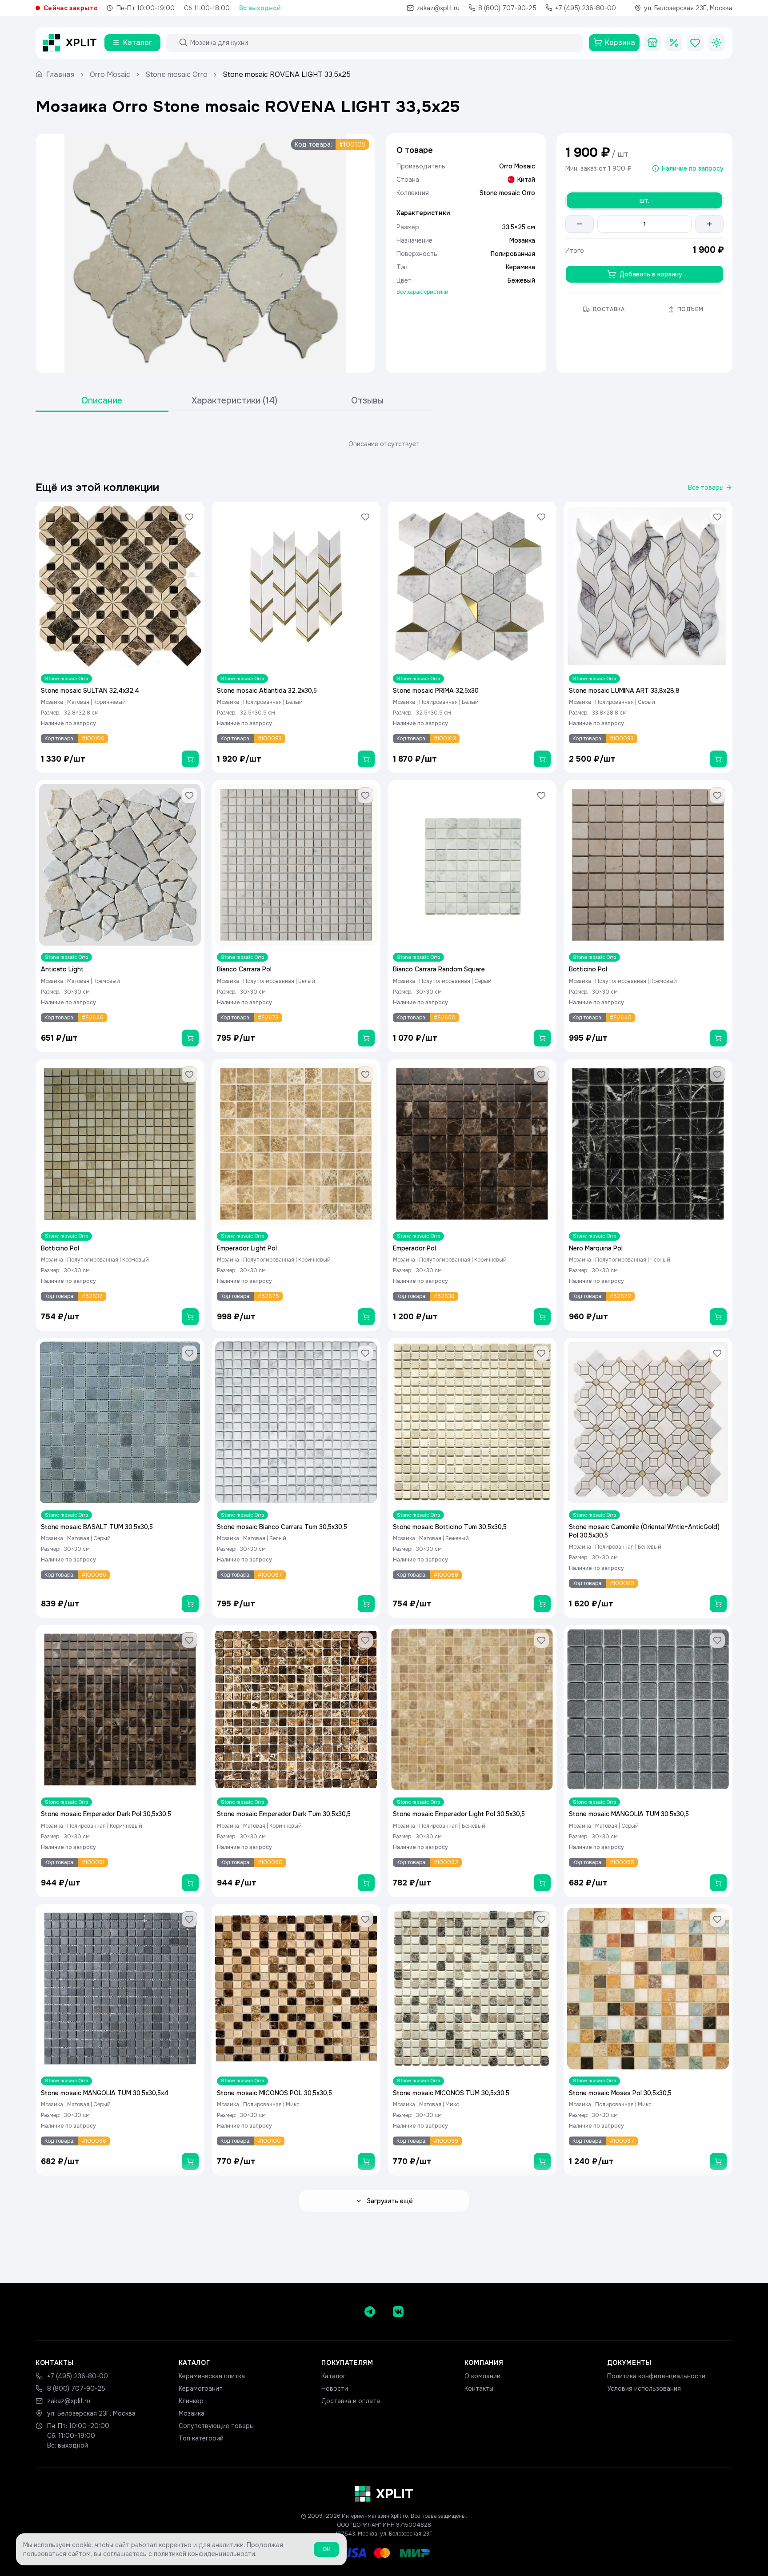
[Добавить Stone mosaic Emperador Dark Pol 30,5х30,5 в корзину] (190, 1883)
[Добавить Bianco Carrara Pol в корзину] (366, 1038)
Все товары (706, 487)
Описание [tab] (102, 401)
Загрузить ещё (390, 2201)
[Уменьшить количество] (580, 224)
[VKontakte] (398, 2312)
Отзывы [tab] (367, 401)
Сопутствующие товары (216, 2426)
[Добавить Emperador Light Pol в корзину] (366, 1317)
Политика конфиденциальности (656, 2376)
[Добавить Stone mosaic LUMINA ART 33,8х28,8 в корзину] (718, 759)
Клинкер (191, 2401)
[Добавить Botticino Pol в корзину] (718, 1038)
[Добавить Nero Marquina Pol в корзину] (718, 1317)
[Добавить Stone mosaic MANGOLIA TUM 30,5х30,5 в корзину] (718, 1883)
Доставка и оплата (351, 2401)
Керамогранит (201, 2388)
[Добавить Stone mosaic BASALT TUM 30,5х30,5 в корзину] (190, 1604)
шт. (644, 200)
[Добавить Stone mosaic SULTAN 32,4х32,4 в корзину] (190, 759)
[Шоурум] (652, 43)
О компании (482, 2376)
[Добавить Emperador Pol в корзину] (542, 1317)
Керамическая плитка (212, 2376)
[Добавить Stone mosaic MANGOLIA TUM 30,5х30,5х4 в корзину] (190, 2161)
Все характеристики (422, 292)
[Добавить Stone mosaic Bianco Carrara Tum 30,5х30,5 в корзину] (366, 1604)
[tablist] (235, 401)
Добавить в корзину (651, 274)
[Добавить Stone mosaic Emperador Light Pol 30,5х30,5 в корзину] (542, 1883)
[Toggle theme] (716, 43)
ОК (326, 2549)
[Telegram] (370, 2312)
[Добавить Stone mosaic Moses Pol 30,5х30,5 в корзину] (718, 2161)
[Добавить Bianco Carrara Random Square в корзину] (542, 1038)
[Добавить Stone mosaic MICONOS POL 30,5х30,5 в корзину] (366, 2161)
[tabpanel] (384, 444)
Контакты (479, 2388)
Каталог (334, 2376)
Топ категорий (201, 2438)
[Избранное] (695, 43)
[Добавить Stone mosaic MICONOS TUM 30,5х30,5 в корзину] (542, 2161)
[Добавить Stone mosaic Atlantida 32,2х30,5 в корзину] (366, 759)
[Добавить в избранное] (189, 517)
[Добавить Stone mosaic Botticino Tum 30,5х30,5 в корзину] (542, 1604)
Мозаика (192, 2413)
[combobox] (383, 43)
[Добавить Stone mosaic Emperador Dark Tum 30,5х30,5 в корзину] (366, 1883)
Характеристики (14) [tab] (234, 401)
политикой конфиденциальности (204, 2554)
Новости (335, 2388)
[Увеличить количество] (709, 224)
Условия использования (644, 2388)
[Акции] (674, 43)
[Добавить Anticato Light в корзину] (190, 1038)
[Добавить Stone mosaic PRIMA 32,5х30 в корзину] (542, 759)
